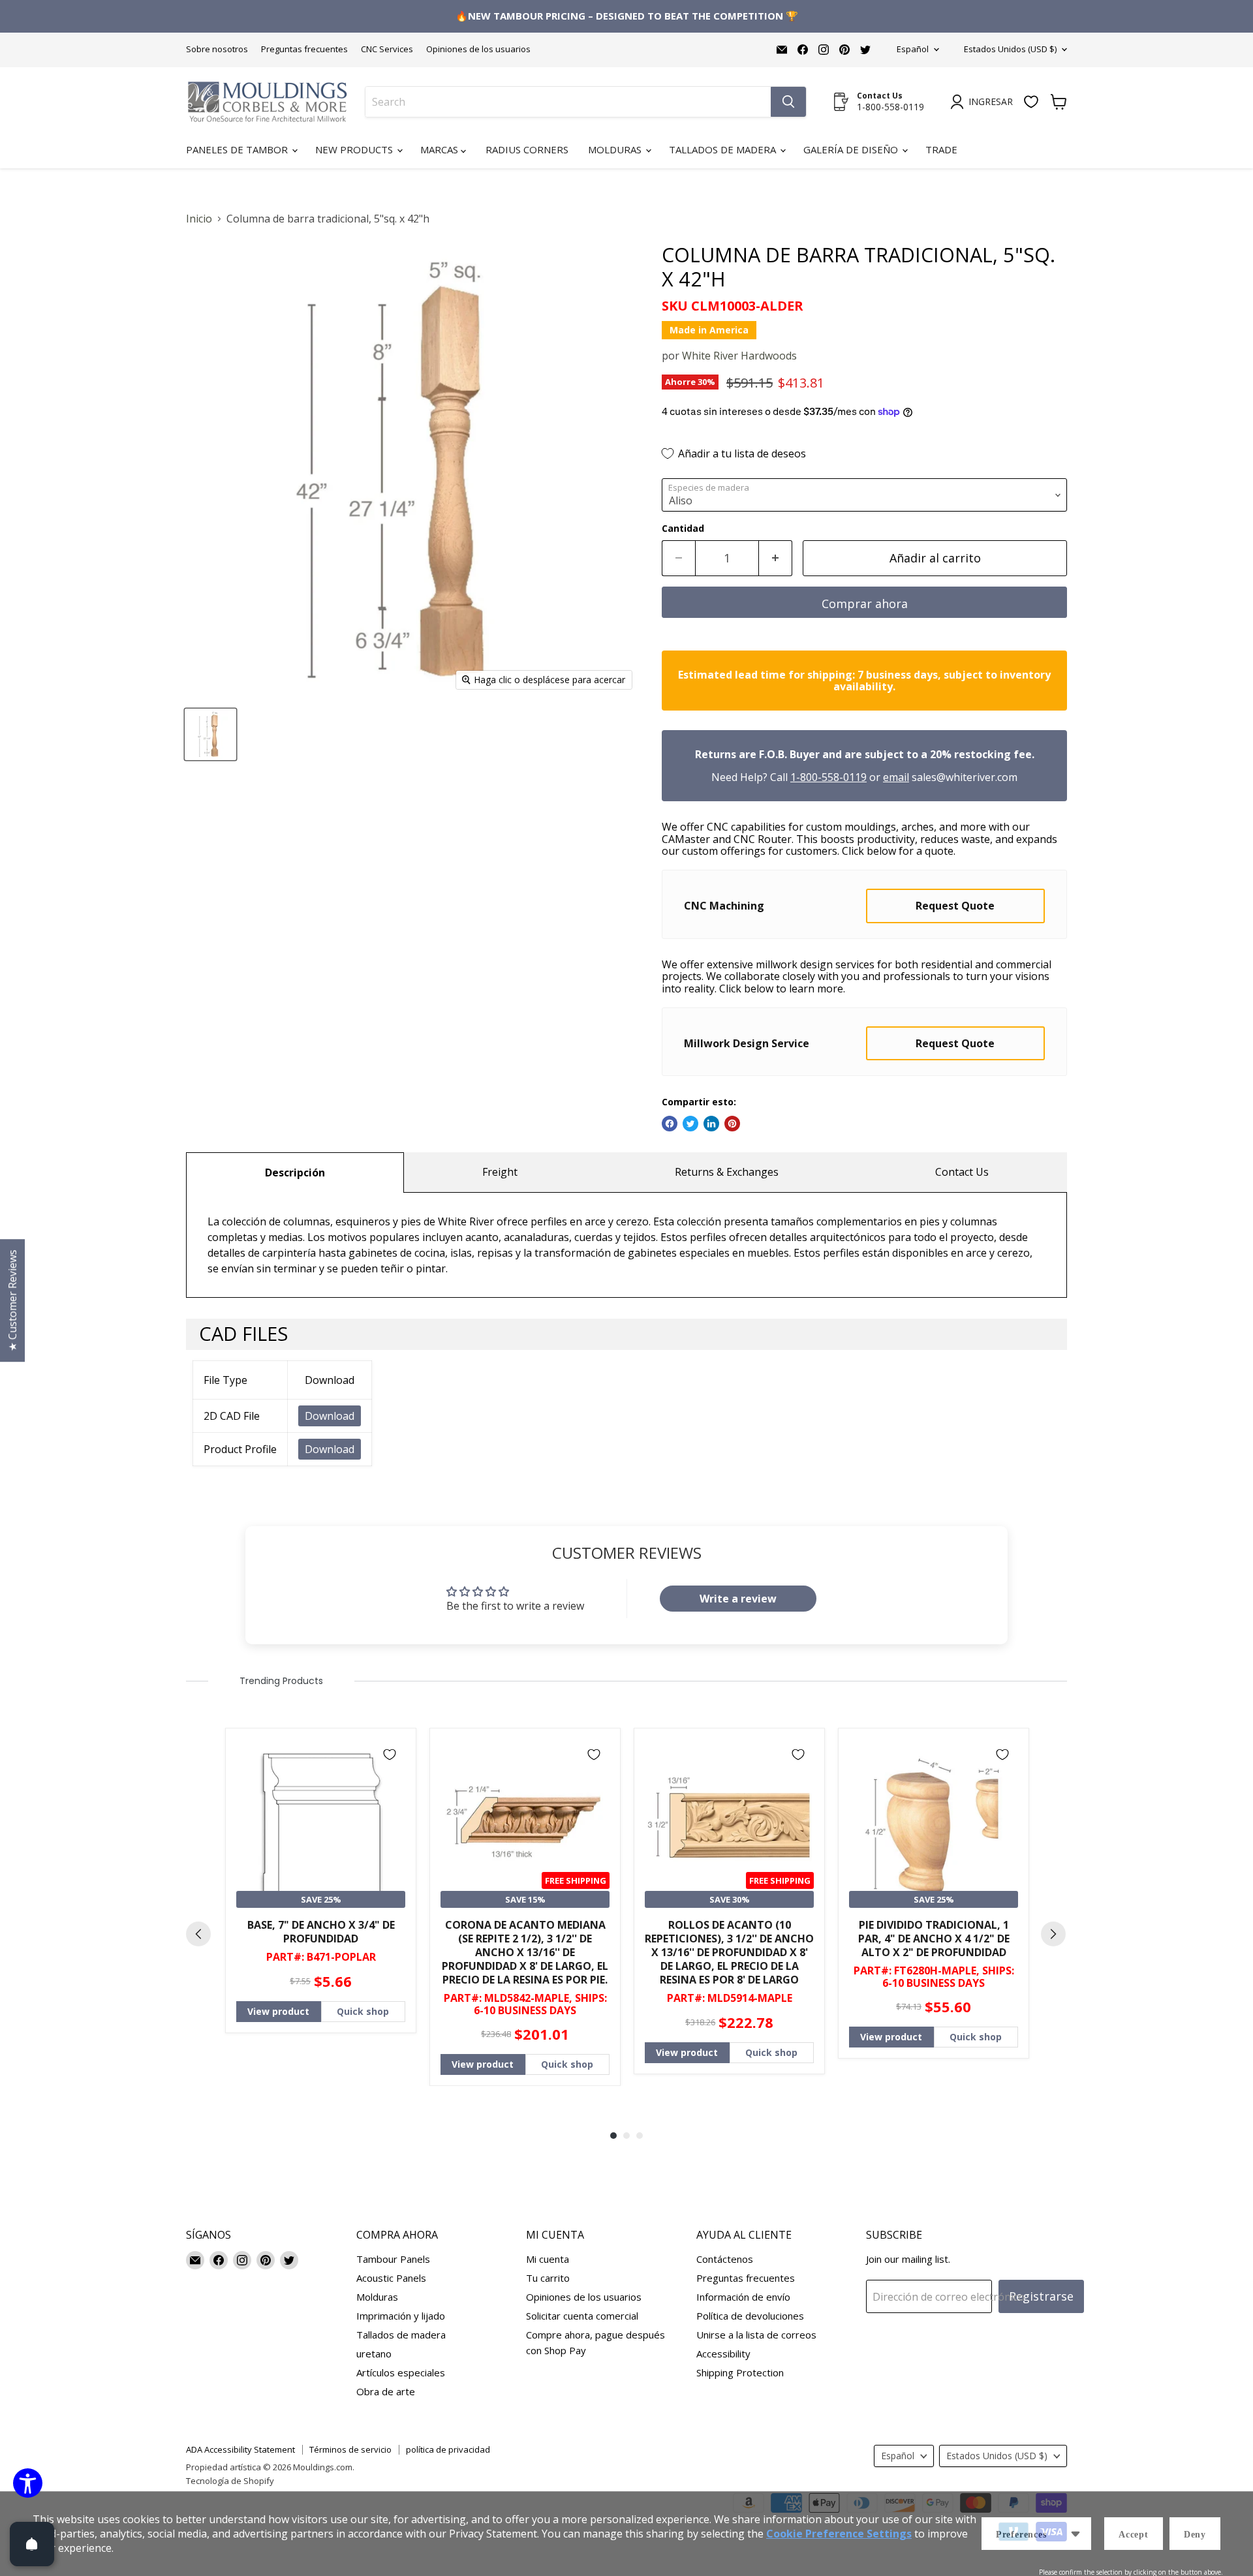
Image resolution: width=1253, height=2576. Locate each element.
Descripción (295, 1173)
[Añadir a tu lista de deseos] (390, 1755)
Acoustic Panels (391, 2278)
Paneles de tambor (238, 149)
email (896, 777)
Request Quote (955, 906)
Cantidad (683, 529)
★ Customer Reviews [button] (12, 1300)
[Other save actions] (1075, 2534)
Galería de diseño (852, 149)
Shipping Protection (740, 2372)
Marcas (441, 149)
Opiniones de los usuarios (478, 49)
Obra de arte (386, 2391)
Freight (500, 1172)
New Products (355, 149)
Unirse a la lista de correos (756, 2335)
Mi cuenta (548, 2259)
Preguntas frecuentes (304, 49)
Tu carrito (548, 2278)
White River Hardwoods (739, 356)
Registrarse (1041, 2296)
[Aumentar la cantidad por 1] (776, 558)
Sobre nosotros (217, 49)
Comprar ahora (865, 604)
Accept (1134, 2535)
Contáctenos (725, 2259)
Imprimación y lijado (401, 2316)
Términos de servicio (350, 2449)
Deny (1195, 2535)
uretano (374, 2354)
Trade (941, 149)
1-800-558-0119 (828, 777)
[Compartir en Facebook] (670, 1124)
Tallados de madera (724, 149)
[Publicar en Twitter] (690, 1124)
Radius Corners (527, 149)
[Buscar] (788, 102)
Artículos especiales (401, 2372)
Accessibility (723, 2354)
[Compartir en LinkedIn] (711, 1124)
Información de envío (743, 2297)
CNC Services (387, 49)
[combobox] (568, 102)
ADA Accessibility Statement (240, 2449)
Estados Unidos (1010, 49)
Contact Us (962, 1172)
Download (330, 1416)
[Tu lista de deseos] (1031, 102)
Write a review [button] (738, 1599)
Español (913, 49)
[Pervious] (198, 1934)
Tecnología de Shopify (230, 2481)
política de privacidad (448, 2449)
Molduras (616, 149)
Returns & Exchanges (727, 1172)
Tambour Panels (393, 2259)
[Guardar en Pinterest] (732, 1124)
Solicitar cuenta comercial (582, 2316)
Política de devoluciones (750, 2316)
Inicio (199, 219)
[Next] (1053, 1934)
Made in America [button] (709, 330)
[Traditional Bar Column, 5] (210, 734)
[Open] (32, 2544)
